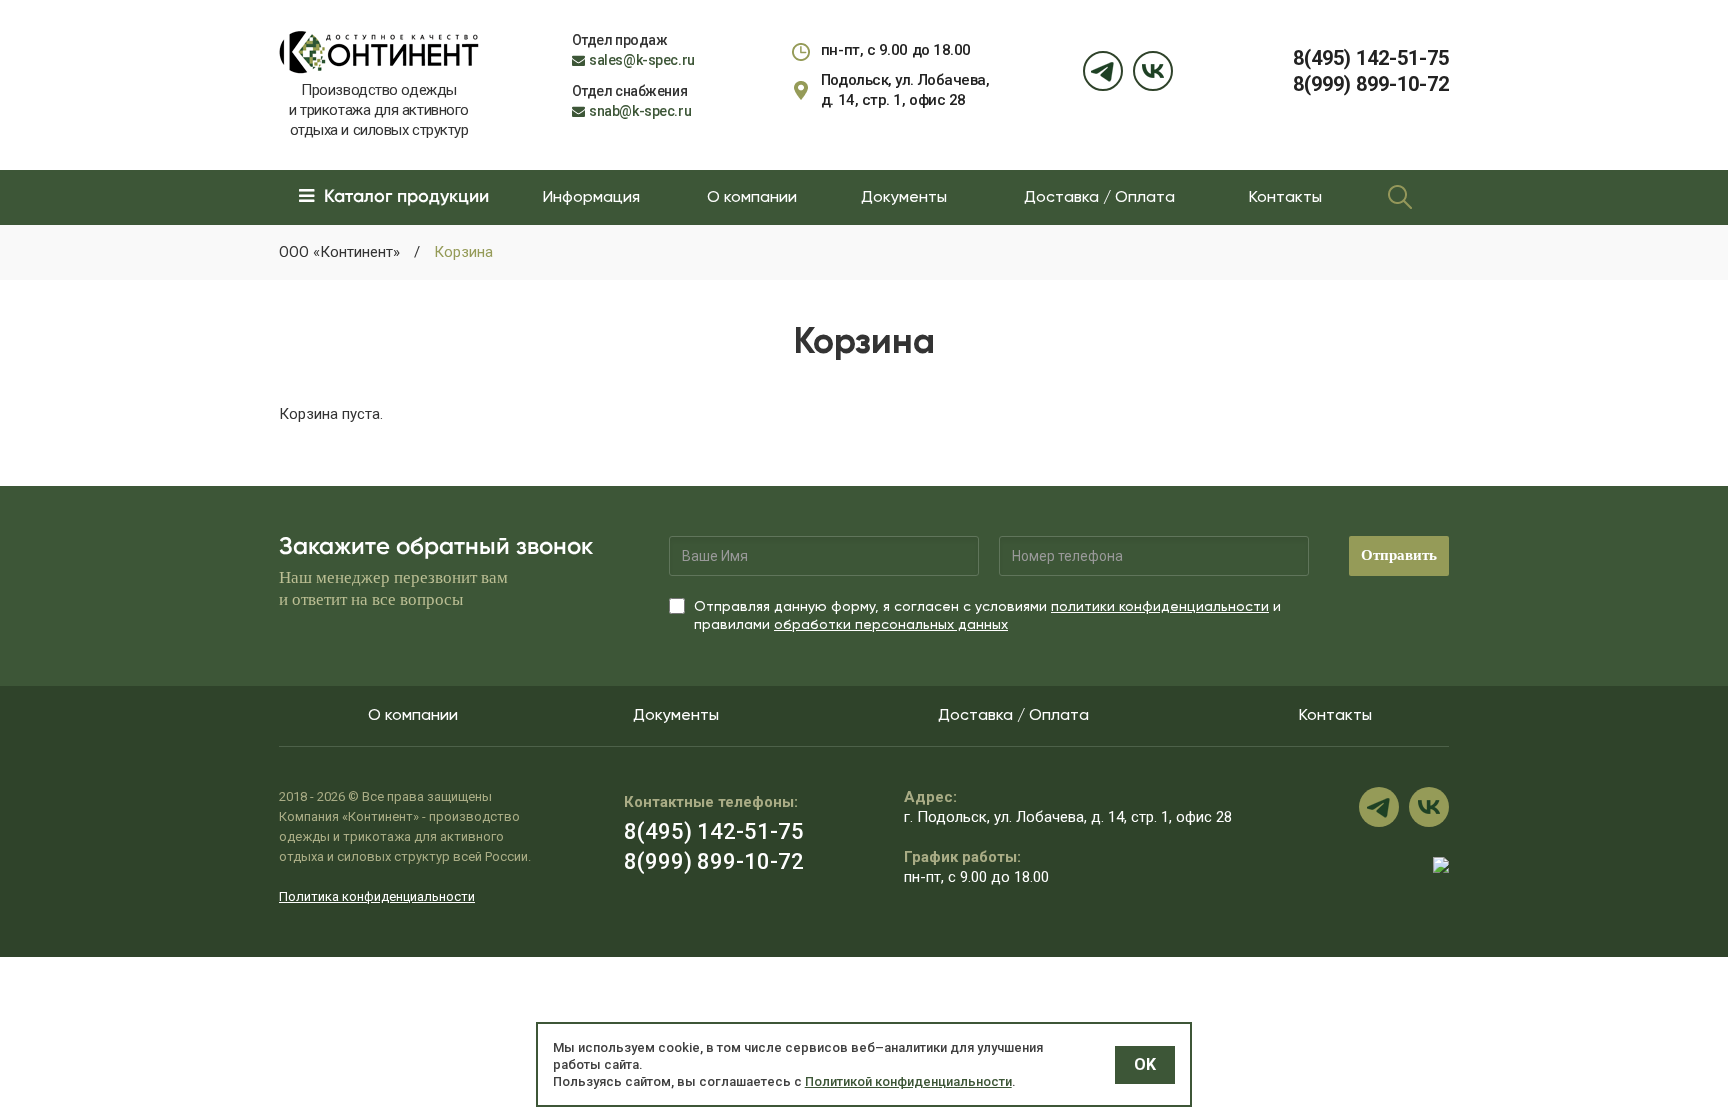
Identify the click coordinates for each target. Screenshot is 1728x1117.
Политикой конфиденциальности (908, 1081)
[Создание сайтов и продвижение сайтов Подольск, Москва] (1441, 864)
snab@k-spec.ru (640, 111)
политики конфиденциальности (1160, 606)
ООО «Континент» (339, 252)
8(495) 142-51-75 (1371, 58)
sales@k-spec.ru (642, 60)
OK (1145, 1064)
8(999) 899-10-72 (1371, 84)
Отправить (1399, 555)
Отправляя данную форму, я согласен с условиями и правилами (987, 615)
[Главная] (379, 51)
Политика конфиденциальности (377, 896)
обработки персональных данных (891, 624)
